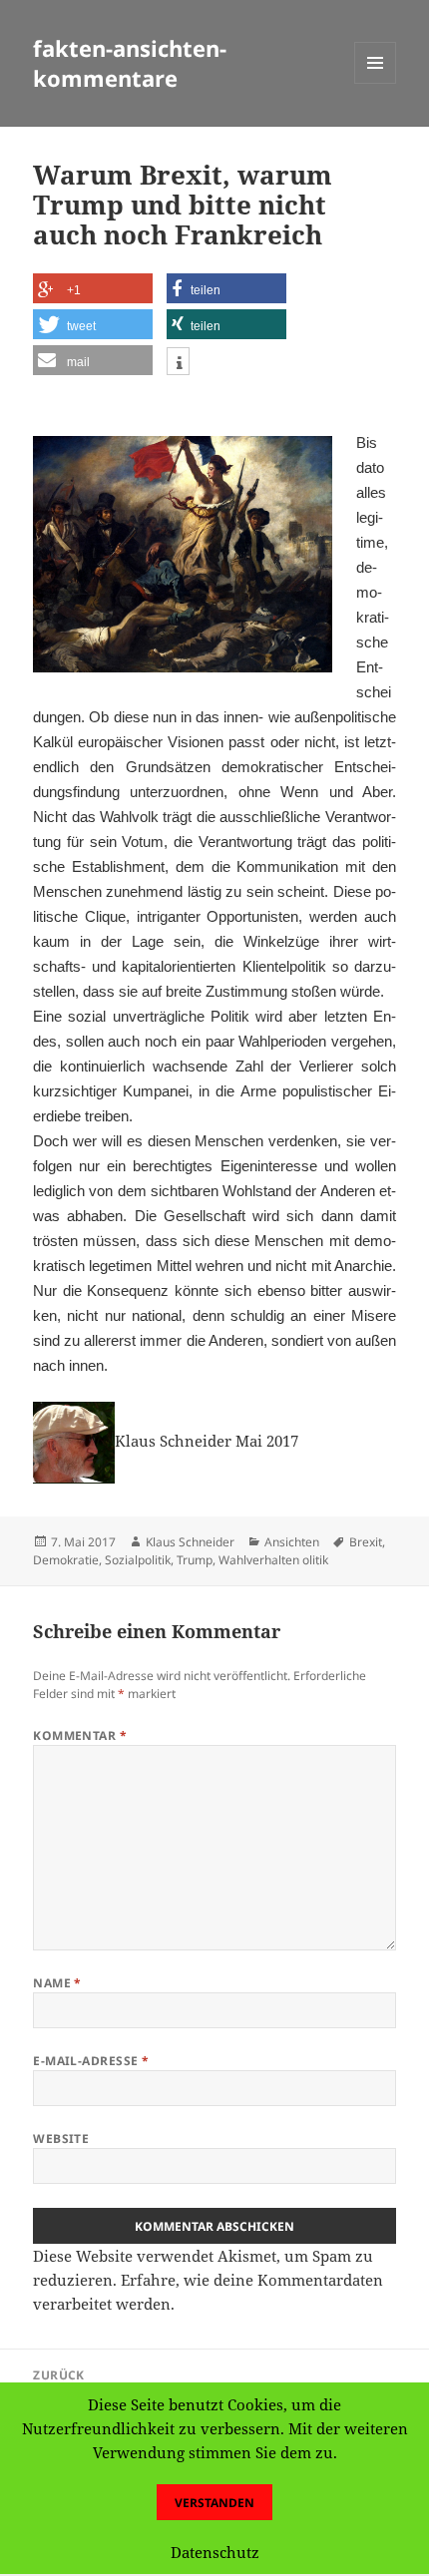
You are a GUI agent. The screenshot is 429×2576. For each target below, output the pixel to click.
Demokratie (66, 1560)
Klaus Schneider (190, 1542)
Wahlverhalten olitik (273, 1560)
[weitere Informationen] (178, 364)
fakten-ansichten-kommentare (130, 63)
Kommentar (80, 1735)
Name (57, 1983)
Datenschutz (215, 2552)
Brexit (366, 1542)
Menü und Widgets (376, 83)
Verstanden (214, 2503)
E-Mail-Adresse (91, 2061)
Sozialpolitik (138, 1560)
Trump (195, 1560)
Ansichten (292, 1542)
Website (61, 2139)
